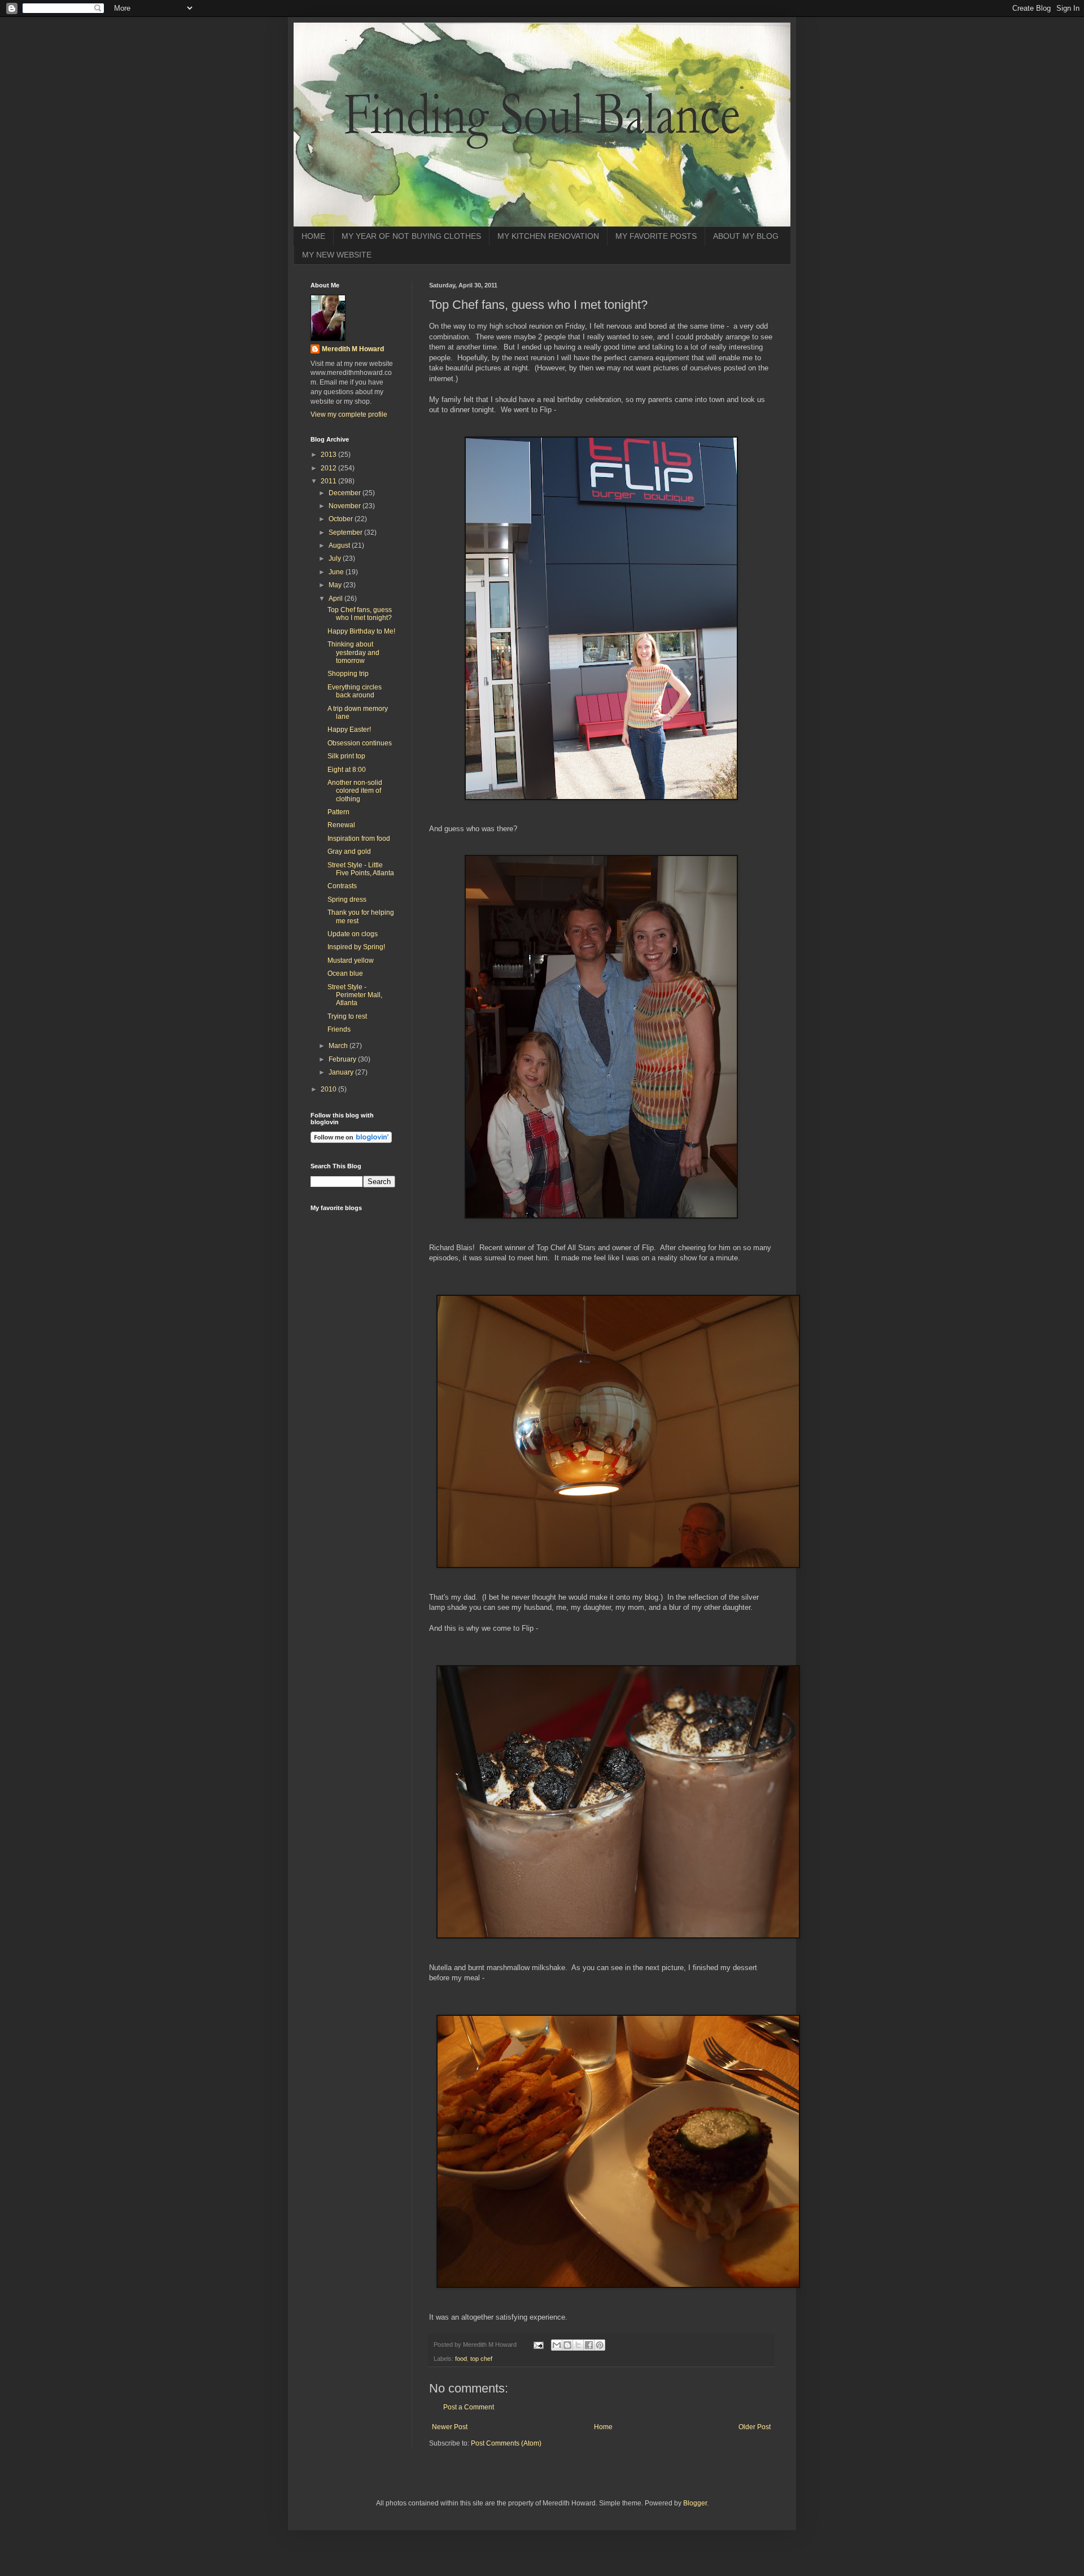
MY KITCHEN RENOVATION (548, 236)
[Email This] (557, 2345)
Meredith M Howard (353, 349)
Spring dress (347, 900)
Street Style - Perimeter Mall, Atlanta (355, 995)
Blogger (695, 2503)
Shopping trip (348, 674)
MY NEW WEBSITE (337, 255)
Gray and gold (349, 852)
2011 (329, 481)
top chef (481, 2359)
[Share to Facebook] (589, 2345)
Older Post (755, 2427)
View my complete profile (349, 414)
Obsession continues (360, 743)
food (461, 2359)
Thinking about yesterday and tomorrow (353, 652)
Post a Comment (469, 2407)
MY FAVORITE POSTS (656, 236)
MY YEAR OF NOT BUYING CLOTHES (411, 236)
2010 (329, 1089)
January (342, 1072)
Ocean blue (345, 973)
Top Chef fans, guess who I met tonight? (360, 614)
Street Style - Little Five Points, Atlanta (361, 869)
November (346, 506)
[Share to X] (578, 2345)
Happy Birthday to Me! (361, 631)
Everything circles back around (355, 691)
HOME (313, 236)
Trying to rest (347, 1016)
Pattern (338, 812)
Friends (339, 1029)
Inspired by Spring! (356, 947)
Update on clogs (353, 934)
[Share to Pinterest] (600, 2345)
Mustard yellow (351, 960)
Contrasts (342, 886)
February (343, 1059)
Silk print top (346, 756)
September (346, 532)
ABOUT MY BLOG (746, 236)
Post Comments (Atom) (506, 2443)
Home (603, 2427)
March (339, 1046)
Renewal (341, 825)
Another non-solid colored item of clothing (355, 791)
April (336, 599)
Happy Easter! (349, 730)
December (346, 493)
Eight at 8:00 (347, 770)
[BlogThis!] (567, 2345)
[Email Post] (538, 2344)
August (340, 545)
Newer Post (450, 2427)
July (336, 558)
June (337, 572)
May (336, 585)
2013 (329, 455)
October (342, 519)
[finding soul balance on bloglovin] (351, 1141)
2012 (329, 468)
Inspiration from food (359, 839)
